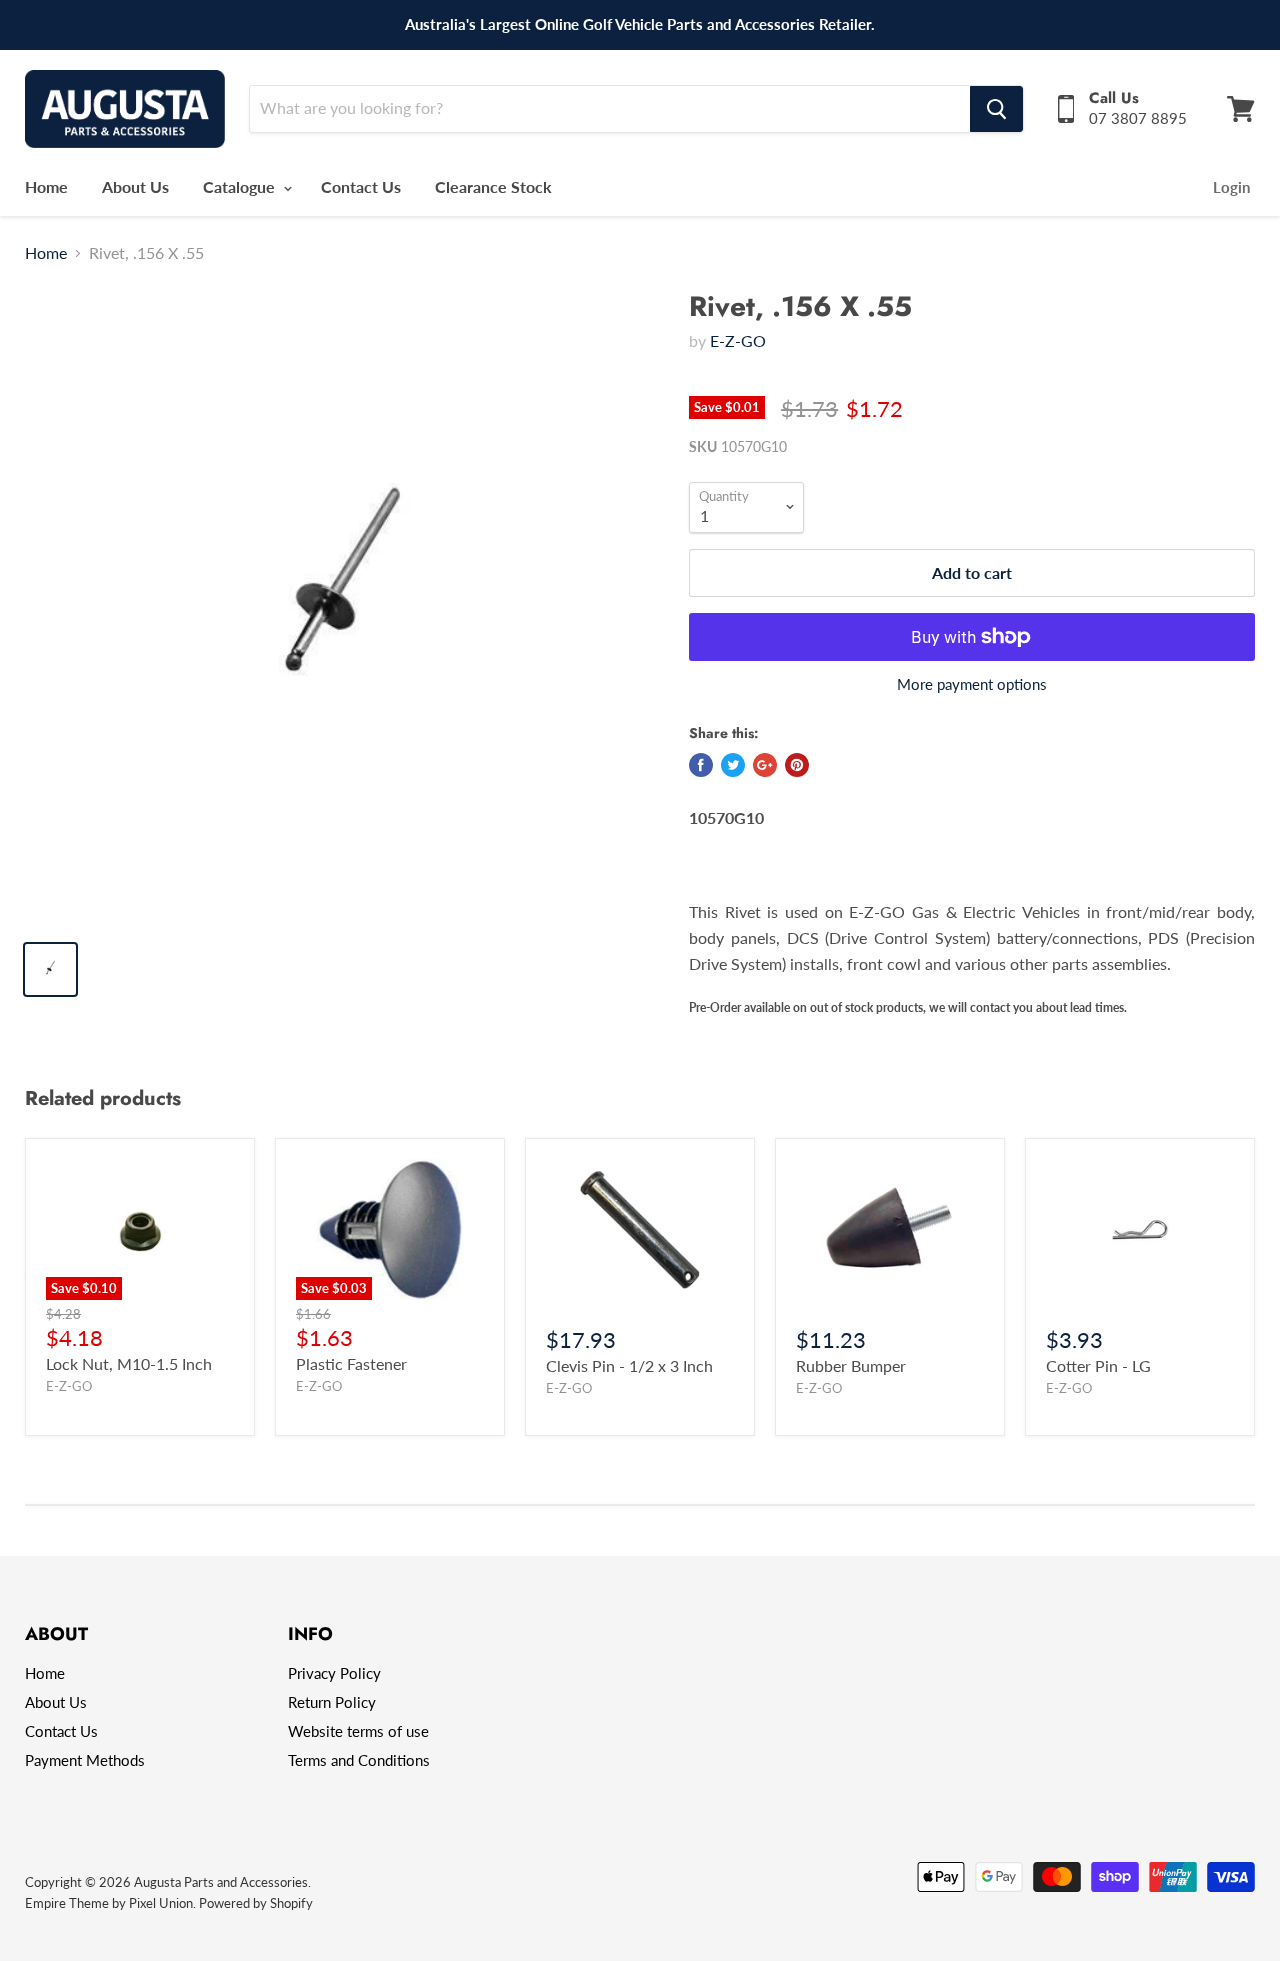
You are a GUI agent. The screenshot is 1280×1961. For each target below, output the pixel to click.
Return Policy (332, 1702)
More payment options (972, 684)
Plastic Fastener (351, 1363)
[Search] (996, 109)
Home (46, 186)
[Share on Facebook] (701, 765)
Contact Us (361, 186)
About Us (135, 186)
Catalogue (241, 186)
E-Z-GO (738, 340)
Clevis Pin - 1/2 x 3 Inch (629, 1365)
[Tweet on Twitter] (733, 765)
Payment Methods (85, 1760)
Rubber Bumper (851, 1365)
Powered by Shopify (256, 1903)
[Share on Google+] (765, 765)
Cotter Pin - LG (1098, 1365)
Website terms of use (358, 1731)
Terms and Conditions (359, 1760)
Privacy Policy (334, 1673)
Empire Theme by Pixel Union (109, 1903)
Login (1231, 187)
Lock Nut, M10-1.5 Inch (129, 1363)
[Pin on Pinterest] (797, 765)
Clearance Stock (493, 186)
